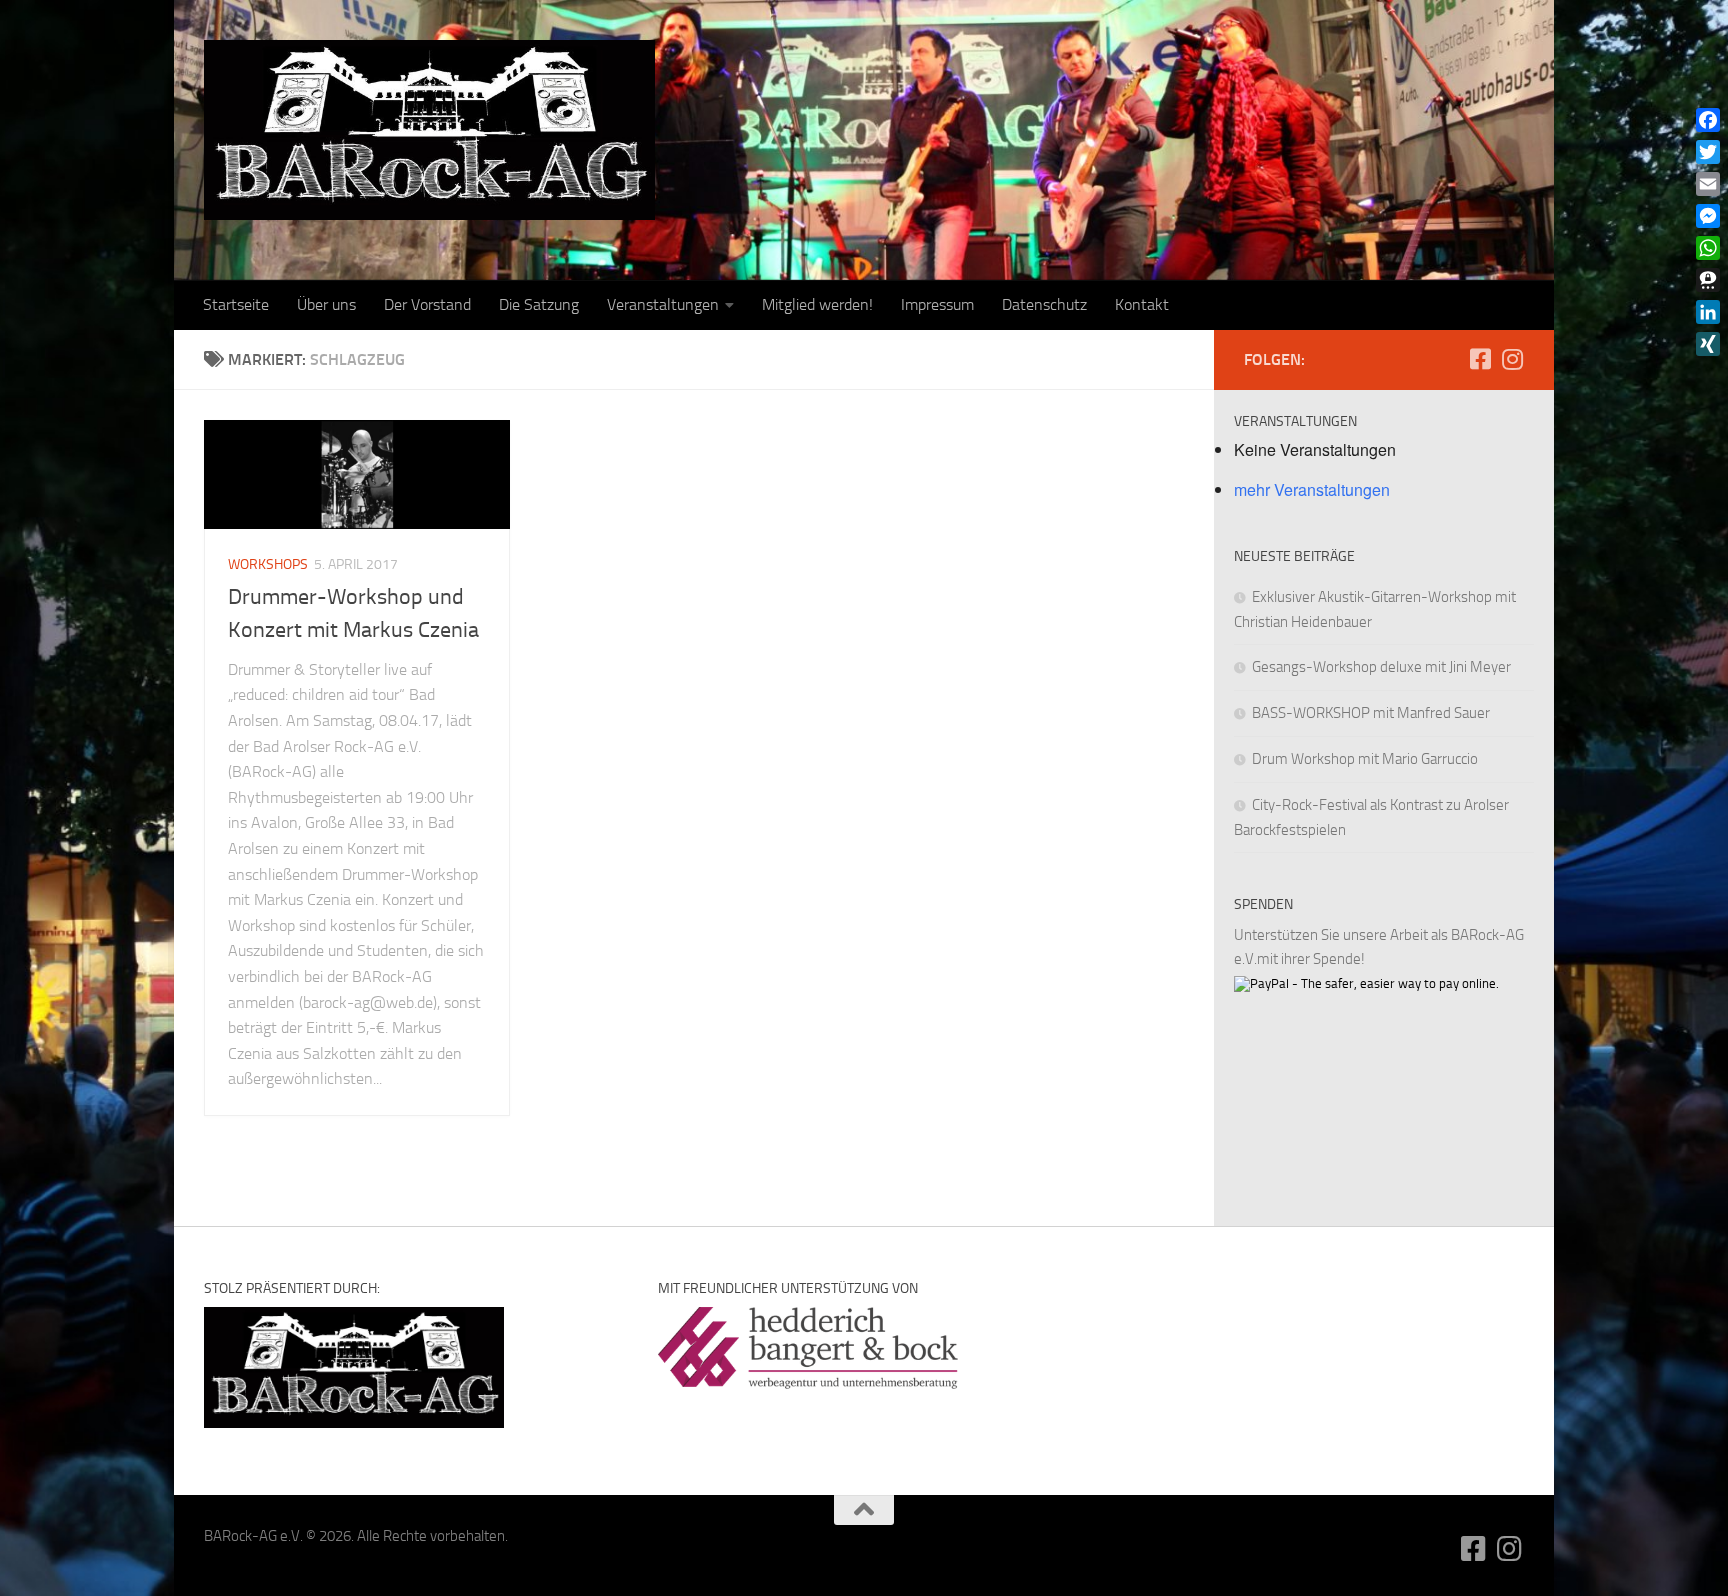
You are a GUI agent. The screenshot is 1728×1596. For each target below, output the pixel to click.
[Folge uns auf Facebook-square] (1480, 359)
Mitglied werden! (817, 304)
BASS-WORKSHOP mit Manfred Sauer (1371, 713)
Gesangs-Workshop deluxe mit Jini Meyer (1381, 667)
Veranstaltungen (663, 304)
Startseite (236, 304)
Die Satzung (539, 304)
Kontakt (1142, 304)
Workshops (268, 564)
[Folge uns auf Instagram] (1512, 359)
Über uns (326, 304)
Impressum (937, 304)
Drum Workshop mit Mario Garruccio (1365, 759)
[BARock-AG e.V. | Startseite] (429, 130)
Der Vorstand (427, 304)
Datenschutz (1044, 304)
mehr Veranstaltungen (1312, 489)
